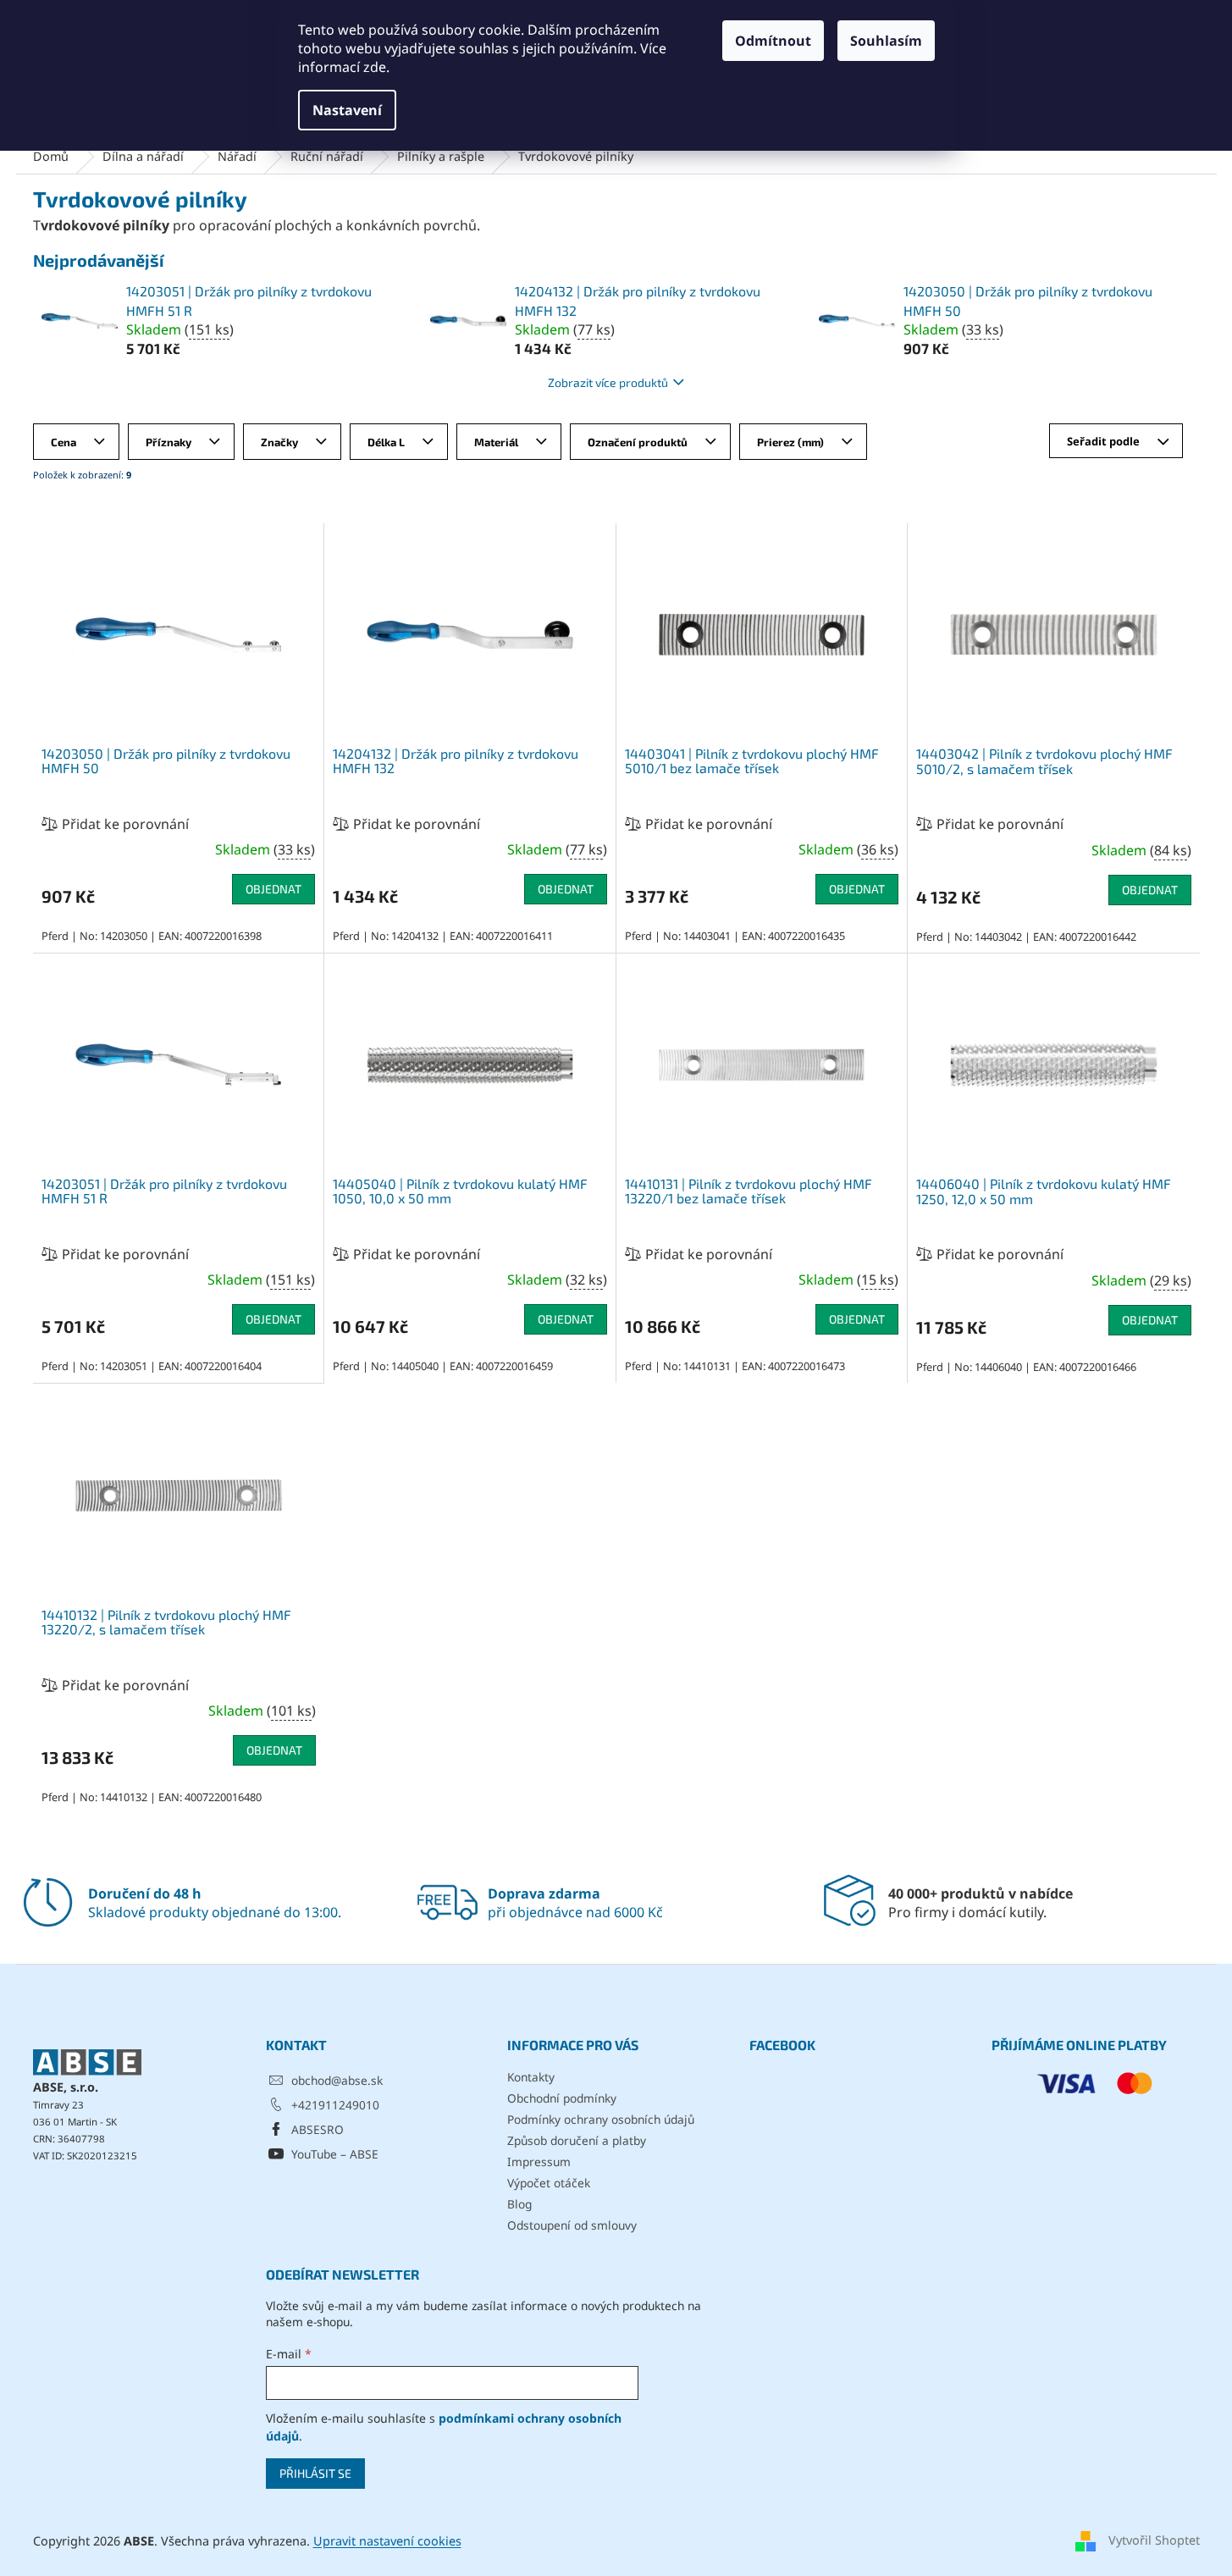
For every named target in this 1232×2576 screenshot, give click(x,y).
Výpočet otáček (549, 2183)
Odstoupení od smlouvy (572, 2225)
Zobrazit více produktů (608, 382)
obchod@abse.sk (337, 2080)
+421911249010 (335, 2105)
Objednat (273, 889)
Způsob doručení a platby (577, 2140)
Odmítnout (773, 41)
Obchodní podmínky (562, 2098)
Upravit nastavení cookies (387, 2541)
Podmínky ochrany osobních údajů (601, 2119)
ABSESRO (318, 2129)
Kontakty (531, 2077)
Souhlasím (886, 41)
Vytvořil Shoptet (1154, 2540)
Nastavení (347, 110)
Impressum (539, 2161)
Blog (519, 2204)
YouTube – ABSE (335, 2154)
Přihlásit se (315, 2473)
